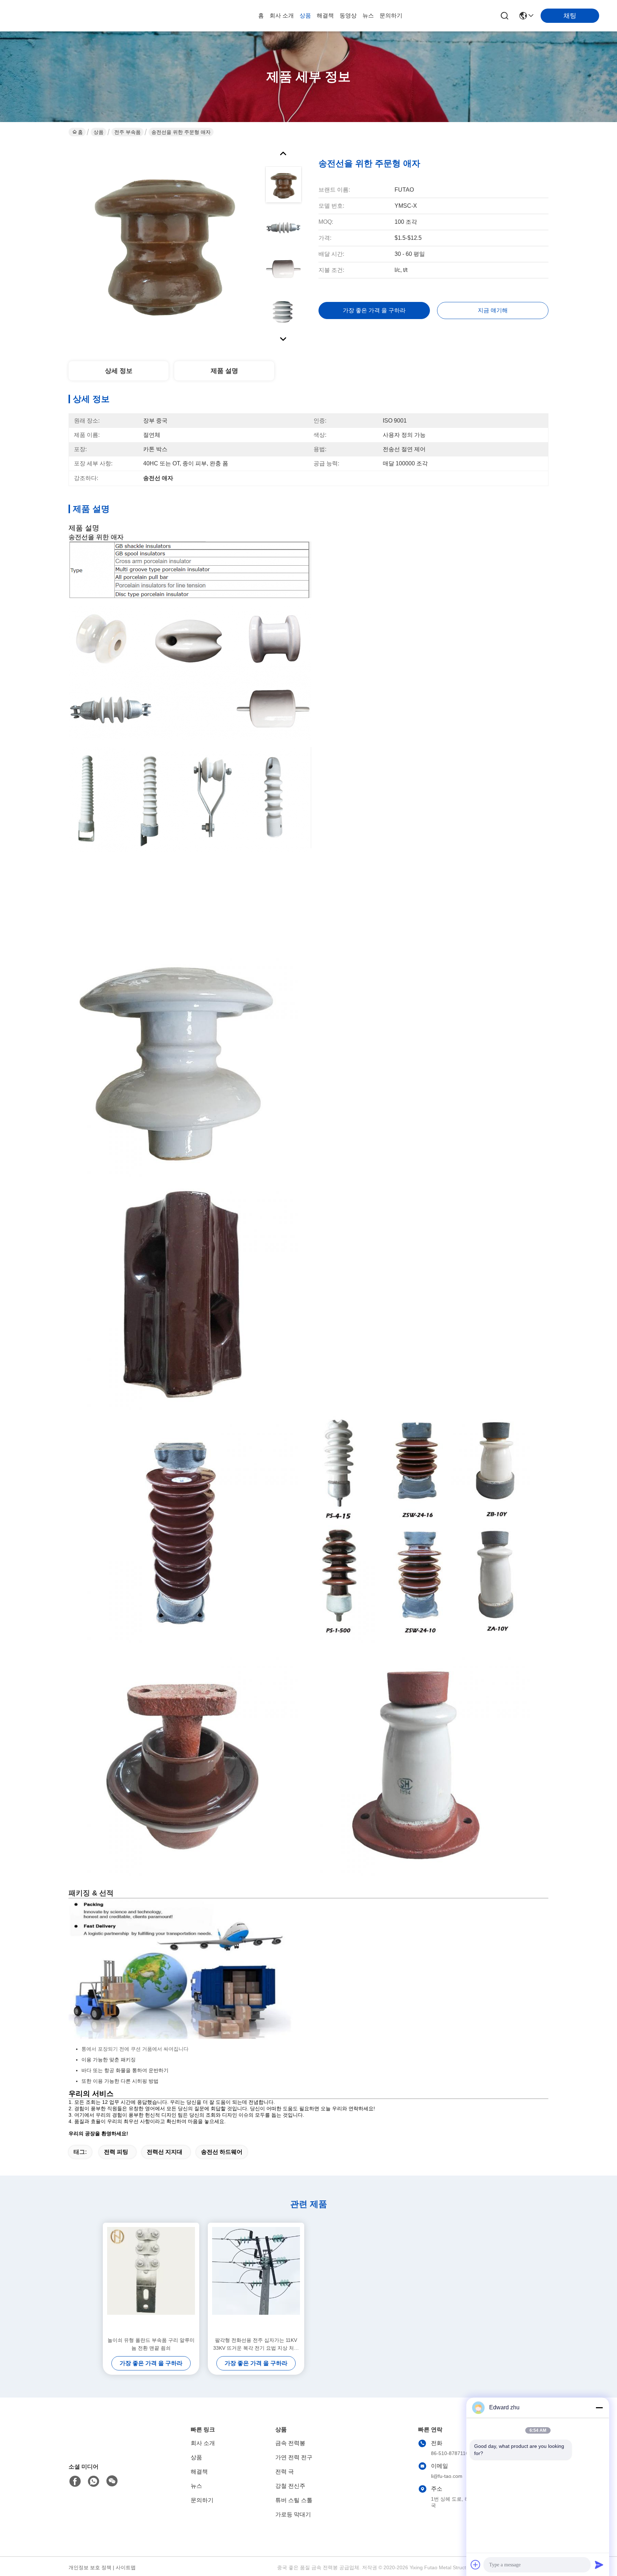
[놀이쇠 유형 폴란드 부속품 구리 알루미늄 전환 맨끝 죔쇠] (151, 2279)
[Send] (599, 2565)
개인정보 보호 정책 (90, 2567)
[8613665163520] (94, 2481)
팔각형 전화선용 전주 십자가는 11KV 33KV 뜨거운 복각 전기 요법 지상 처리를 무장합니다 (256, 2345)
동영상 (348, 16)
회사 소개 (282, 16)
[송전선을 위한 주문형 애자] (164, 244)
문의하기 (391, 16)
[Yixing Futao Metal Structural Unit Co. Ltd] (57, 16)
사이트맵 (126, 2567)
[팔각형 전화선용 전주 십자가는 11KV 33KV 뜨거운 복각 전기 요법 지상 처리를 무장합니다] (256, 2279)
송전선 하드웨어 (222, 2152)
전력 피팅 (116, 2152)
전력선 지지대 (165, 2152)
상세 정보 (119, 371)
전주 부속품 (127, 132)
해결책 (325, 16)
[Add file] (476, 2565)
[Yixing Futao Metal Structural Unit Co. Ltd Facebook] (75, 2481)
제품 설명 (224, 371)
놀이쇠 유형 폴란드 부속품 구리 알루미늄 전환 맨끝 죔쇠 (151, 2344)
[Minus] (599, 2408)
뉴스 (368, 16)
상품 (305, 16)
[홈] (108, 2446)
